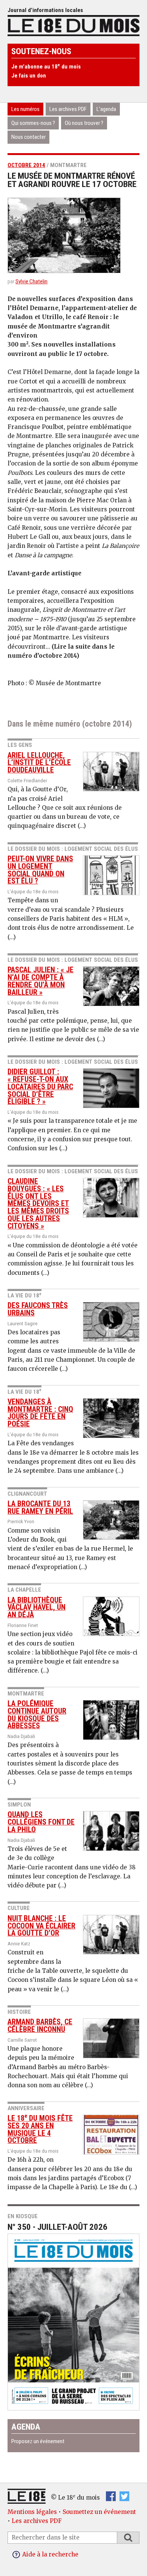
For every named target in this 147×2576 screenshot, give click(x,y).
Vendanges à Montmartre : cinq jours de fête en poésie (40, 1413)
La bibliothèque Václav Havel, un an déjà (37, 1608)
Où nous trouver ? (84, 123)
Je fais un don (29, 76)
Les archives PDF (68, 109)
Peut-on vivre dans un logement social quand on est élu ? (40, 870)
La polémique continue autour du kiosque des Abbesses (37, 1715)
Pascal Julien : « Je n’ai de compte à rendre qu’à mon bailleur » (41, 981)
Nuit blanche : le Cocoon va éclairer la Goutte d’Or (41, 1926)
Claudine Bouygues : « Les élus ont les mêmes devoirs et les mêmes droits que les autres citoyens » (38, 1204)
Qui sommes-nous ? (33, 123)
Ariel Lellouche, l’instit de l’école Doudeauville (39, 763)
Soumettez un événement (99, 2512)
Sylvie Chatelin (31, 281)
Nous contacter (28, 137)
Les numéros (25, 109)
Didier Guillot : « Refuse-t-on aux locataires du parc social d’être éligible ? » (40, 1087)
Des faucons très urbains (38, 1309)
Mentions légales (32, 2512)
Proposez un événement (38, 2441)
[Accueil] (73, 25)
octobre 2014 (26, 165)
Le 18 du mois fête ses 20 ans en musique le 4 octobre (40, 2129)
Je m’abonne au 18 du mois (46, 67)
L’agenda (106, 109)
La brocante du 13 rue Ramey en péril (40, 1508)
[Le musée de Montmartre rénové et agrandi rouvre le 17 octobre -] (73, 235)
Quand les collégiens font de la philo (41, 1822)
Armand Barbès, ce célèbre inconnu (40, 2026)
